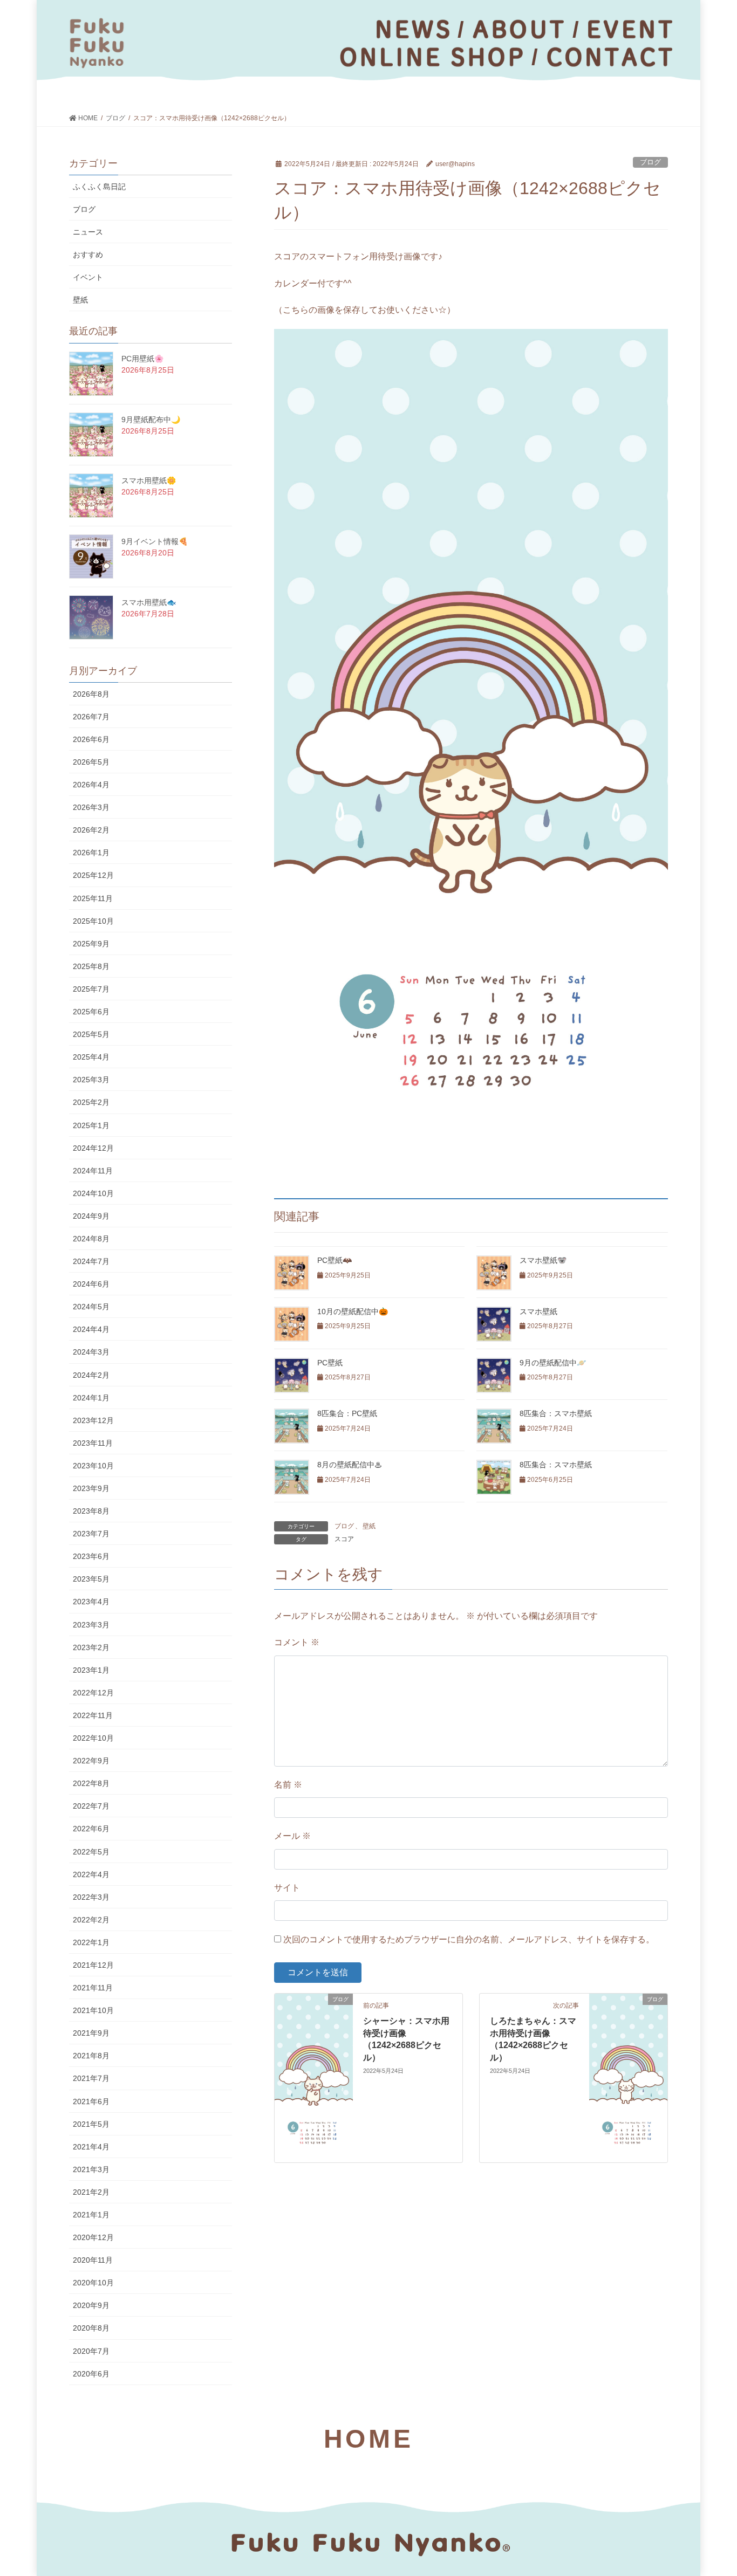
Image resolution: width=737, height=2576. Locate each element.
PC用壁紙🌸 (142, 359)
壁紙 (369, 1526)
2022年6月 (91, 1829)
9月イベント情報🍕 (155, 541)
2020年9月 (91, 2305)
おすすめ (88, 255)
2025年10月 (93, 921)
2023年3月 (91, 1625)
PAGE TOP (710, 2489)
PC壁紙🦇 (335, 1260)
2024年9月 (91, 1216)
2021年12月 (93, 1965)
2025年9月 (91, 944)
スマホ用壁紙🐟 (149, 602)
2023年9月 (91, 1488)
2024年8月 (91, 1239)
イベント (88, 277)
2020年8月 (91, 2328)
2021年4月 (91, 2147)
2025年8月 (91, 966)
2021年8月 (91, 2056)
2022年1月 (91, 1942)
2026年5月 (91, 762)
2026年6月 (91, 739)
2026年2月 (91, 830)
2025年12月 (93, 875)
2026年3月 (91, 807)
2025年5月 (91, 1034)
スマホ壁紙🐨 (543, 1260)
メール (292, 1836)
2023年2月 (91, 1647)
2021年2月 (91, 2192)
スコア (344, 1539)
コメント (297, 1642)
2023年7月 (91, 1534)
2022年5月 (91, 1852)
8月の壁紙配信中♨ (350, 1465)
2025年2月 (91, 1102)
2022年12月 (93, 1693)
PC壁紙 (330, 1363)
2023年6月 (91, 1556)
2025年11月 (93, 898)
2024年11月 (93, 1171)
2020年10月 (93, 2283)
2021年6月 (91, 2101)
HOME (368, 2439)
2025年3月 (91, 1080)
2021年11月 (93, 1988)
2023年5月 (91, 1579)
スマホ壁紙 (538, 1311)
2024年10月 (93, 1193)
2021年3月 (91, 2169)
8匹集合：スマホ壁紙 (556, 1413)
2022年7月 (91, 1806)
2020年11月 (93, 2260)
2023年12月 (93, 1420)
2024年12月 (93, 1148)
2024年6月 (91, 1284)
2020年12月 (93, 2237)
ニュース (88, 232)
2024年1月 (91, 1398)
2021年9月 (91, 2033)
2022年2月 (91, 1920)
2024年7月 (91, 1261)
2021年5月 (91, 2124)
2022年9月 (91, 1761)
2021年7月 (91, 2078)
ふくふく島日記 (99, 187)
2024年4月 (91, 1329)
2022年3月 (91, 1897)
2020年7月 (91, 2351)
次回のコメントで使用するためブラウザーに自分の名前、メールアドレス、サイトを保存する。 (469, 1939)
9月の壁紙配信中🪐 (553, 1363)
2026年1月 (91, 853)
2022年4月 (91, 1874)
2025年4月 (91, 1057)
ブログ (650, 162)
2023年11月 (93, 1443)
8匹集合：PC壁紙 (347, 1413)
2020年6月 (91, 2374)
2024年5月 (91, 1307)
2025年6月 (91, 1012)
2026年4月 (91, 785)
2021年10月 (93, 2010)
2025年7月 (91, 989)
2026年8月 (91, 694)
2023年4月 (91, 1602)
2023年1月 (91, 1670)
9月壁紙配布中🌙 (151, 420)
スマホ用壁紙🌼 (149, 480)
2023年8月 (91, 1511)
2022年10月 (93, 1738)
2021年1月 (91, 2215)
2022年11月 (93, 1715)
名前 (288, 1785)
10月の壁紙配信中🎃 (353, 1311)
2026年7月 (91, 717)
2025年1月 (91, 1125)
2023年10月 (93, 1466)
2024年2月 (91, 1375)
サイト (287, 1888)
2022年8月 (91, 1783)
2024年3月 (91, 1352)
